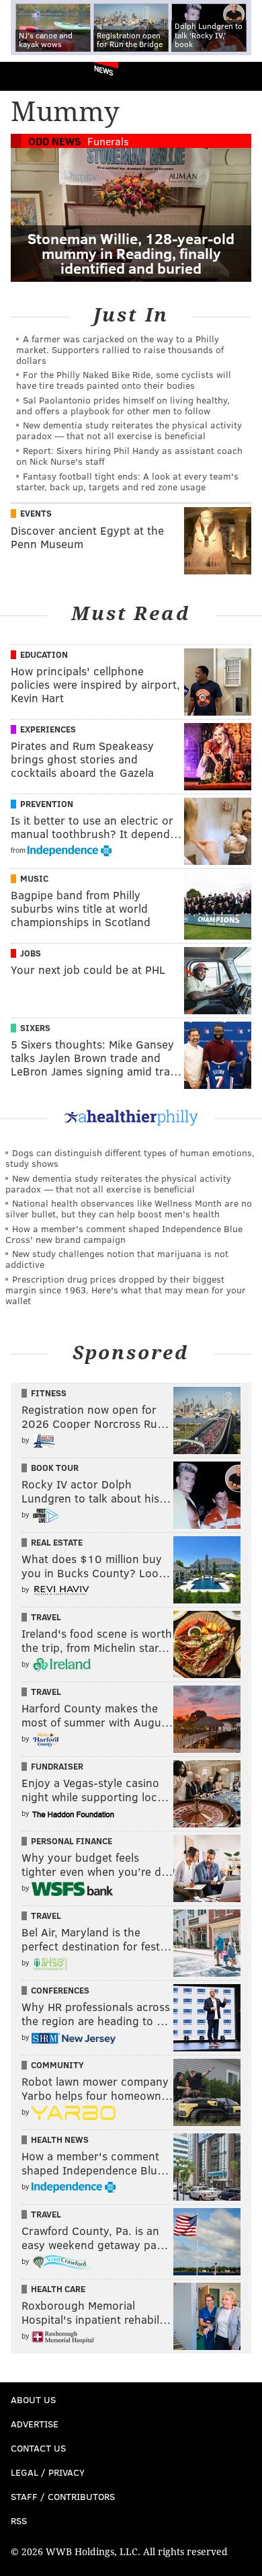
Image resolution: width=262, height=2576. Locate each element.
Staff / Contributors (63, 2496)
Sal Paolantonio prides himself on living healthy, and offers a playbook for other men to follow (123, 405)
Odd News (55, 141)
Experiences (48, 729)
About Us (33, 2399)
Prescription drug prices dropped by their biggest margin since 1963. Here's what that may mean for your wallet (126, 1290)
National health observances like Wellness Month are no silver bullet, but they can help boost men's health (129, 1208)
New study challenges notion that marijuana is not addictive (117, 1259)
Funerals (108, 141)
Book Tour (55, 1468)
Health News (60, 2139)
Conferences (60, 1990)
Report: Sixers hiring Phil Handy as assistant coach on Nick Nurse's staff (129, 456)
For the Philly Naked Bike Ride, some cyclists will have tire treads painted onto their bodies (124, 380)
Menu (241, 76)
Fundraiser (57, 1766)
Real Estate (57, 1542)
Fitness (49, 1393)
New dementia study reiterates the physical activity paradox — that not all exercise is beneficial (129, 430)
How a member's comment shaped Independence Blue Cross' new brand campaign (124, 1234)
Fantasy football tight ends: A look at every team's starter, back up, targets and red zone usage (127, 481)
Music (34, 878)
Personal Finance (72, 1841)
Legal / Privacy (48, 2472)
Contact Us (38, 2448)
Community (57, 2065)
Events (36, 513)
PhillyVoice (33, 76)
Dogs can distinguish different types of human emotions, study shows (130, 1158)
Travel (46, 1617)
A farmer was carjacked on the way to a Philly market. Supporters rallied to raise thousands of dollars (120, 349)
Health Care (58, 2289)
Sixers (35, 1028)
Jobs (31, 953)
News (104, 70)
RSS (19, 2521)
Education (44, 654)
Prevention (47, 804)
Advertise (35, 2424)
